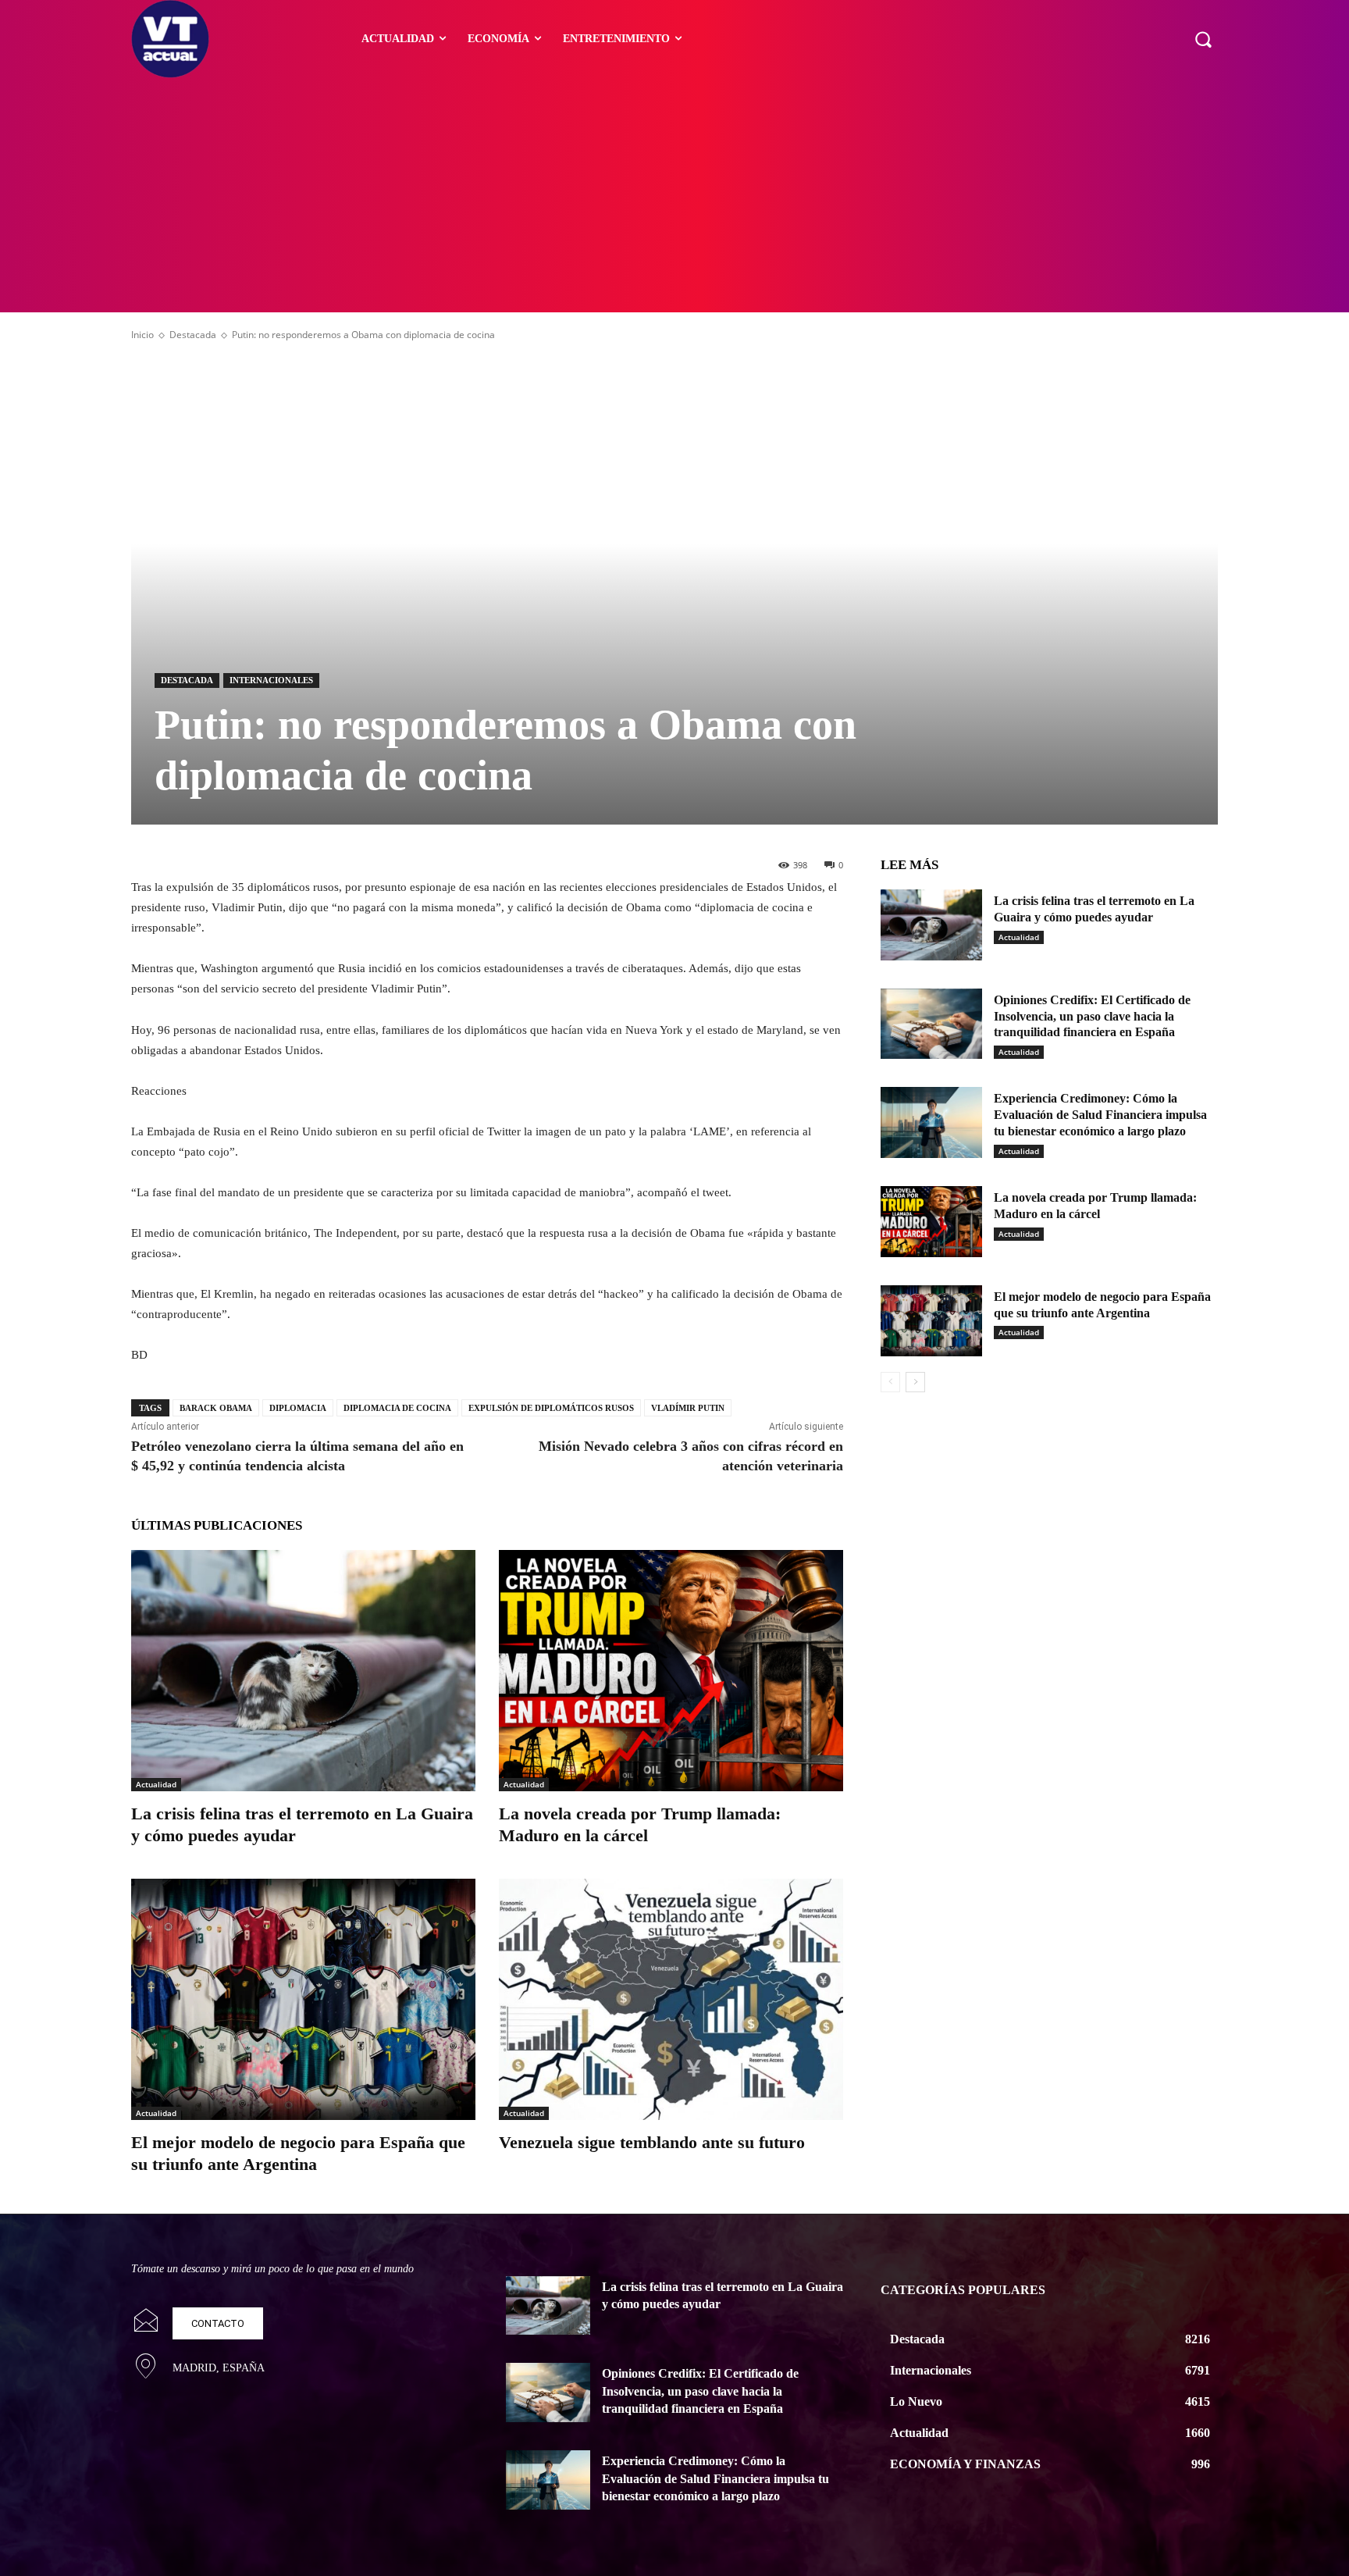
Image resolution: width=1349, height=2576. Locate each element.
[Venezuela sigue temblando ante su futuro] (671, 1999)
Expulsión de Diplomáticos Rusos (551, 1408)
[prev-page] (890, 1382)
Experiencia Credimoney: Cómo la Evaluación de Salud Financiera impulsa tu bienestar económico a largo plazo (1100, 1115)
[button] (1203, 39)
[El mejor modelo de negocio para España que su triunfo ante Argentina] (303, 1999)
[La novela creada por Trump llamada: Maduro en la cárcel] (671, 1671)
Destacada (193, 335)
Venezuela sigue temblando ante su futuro (652, 2142)
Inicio (142, 335)
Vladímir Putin (688, 1408)
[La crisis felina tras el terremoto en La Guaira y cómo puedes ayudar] (303, 1671)
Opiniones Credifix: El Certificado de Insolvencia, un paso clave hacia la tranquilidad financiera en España (1092, 1016)
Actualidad (156, 1784)
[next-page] (915, 1382)
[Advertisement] (674, 195)
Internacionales (271, 680)
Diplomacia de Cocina (397, 1408)
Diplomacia (298, 1408)
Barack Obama (216, 1408)
